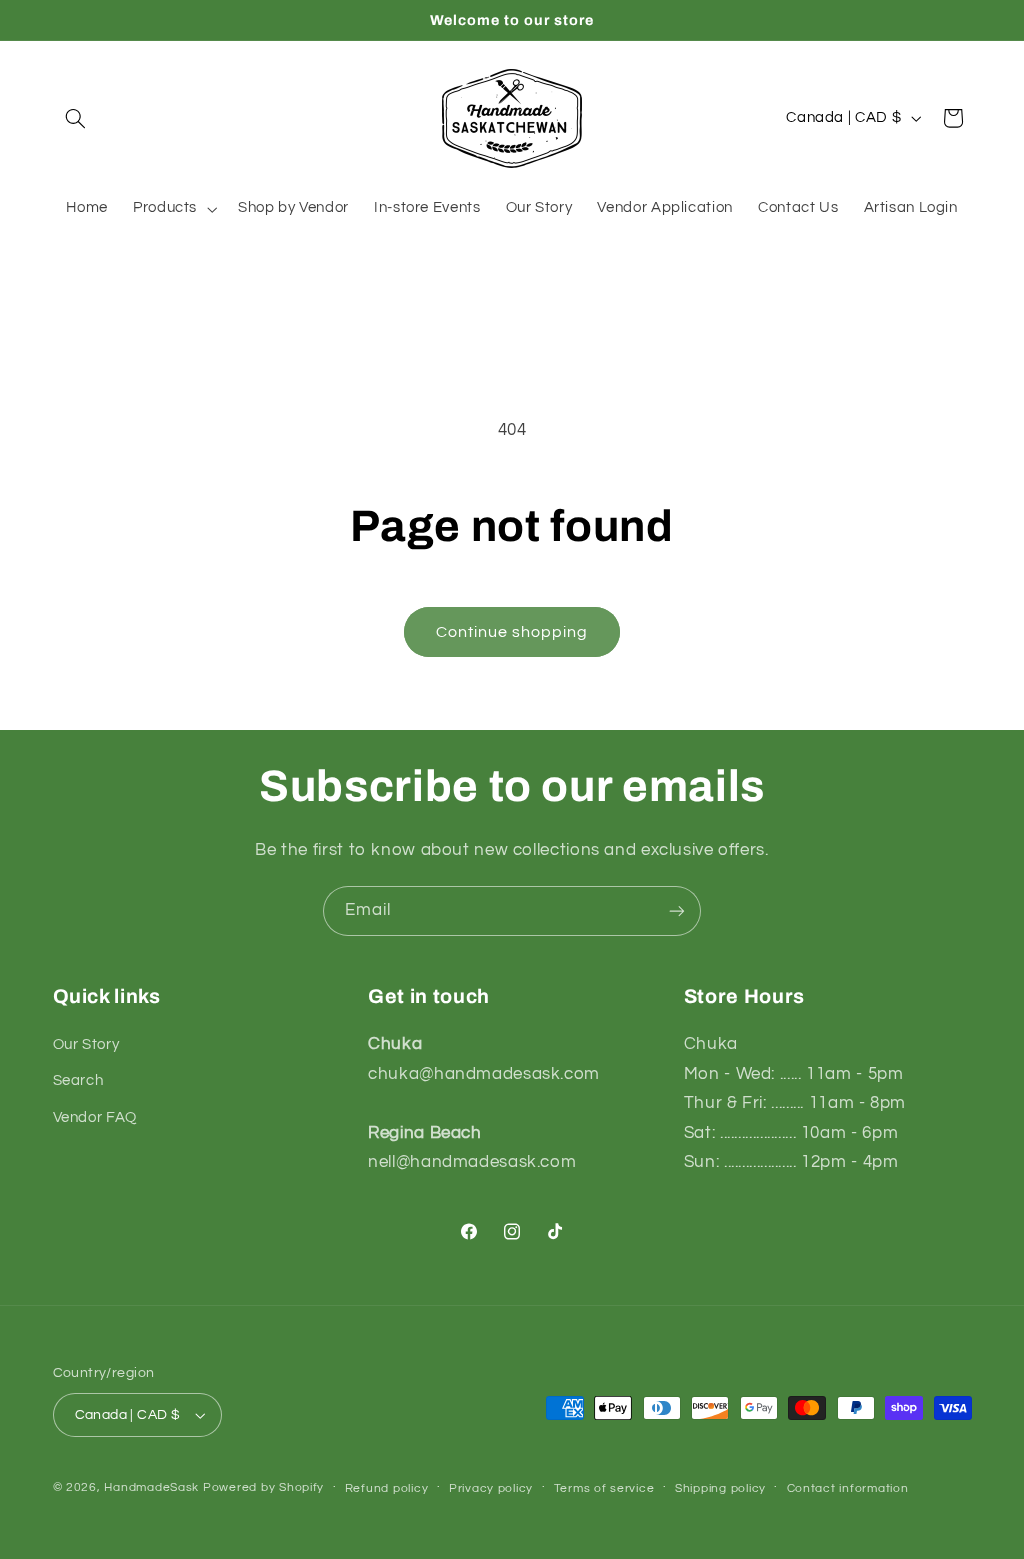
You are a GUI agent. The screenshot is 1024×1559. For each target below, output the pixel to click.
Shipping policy (720, 1488)
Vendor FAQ (95, 1117)
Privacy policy (491, 1488)
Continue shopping (512, 632)
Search (78, 1080)
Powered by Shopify (263, 1487)
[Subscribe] (677, 910)
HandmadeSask (151, 1487)
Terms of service (604, 1488)
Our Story (86, 1044)
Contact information (848, 1488)
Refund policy (387, 1488)
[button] (76, 118)
